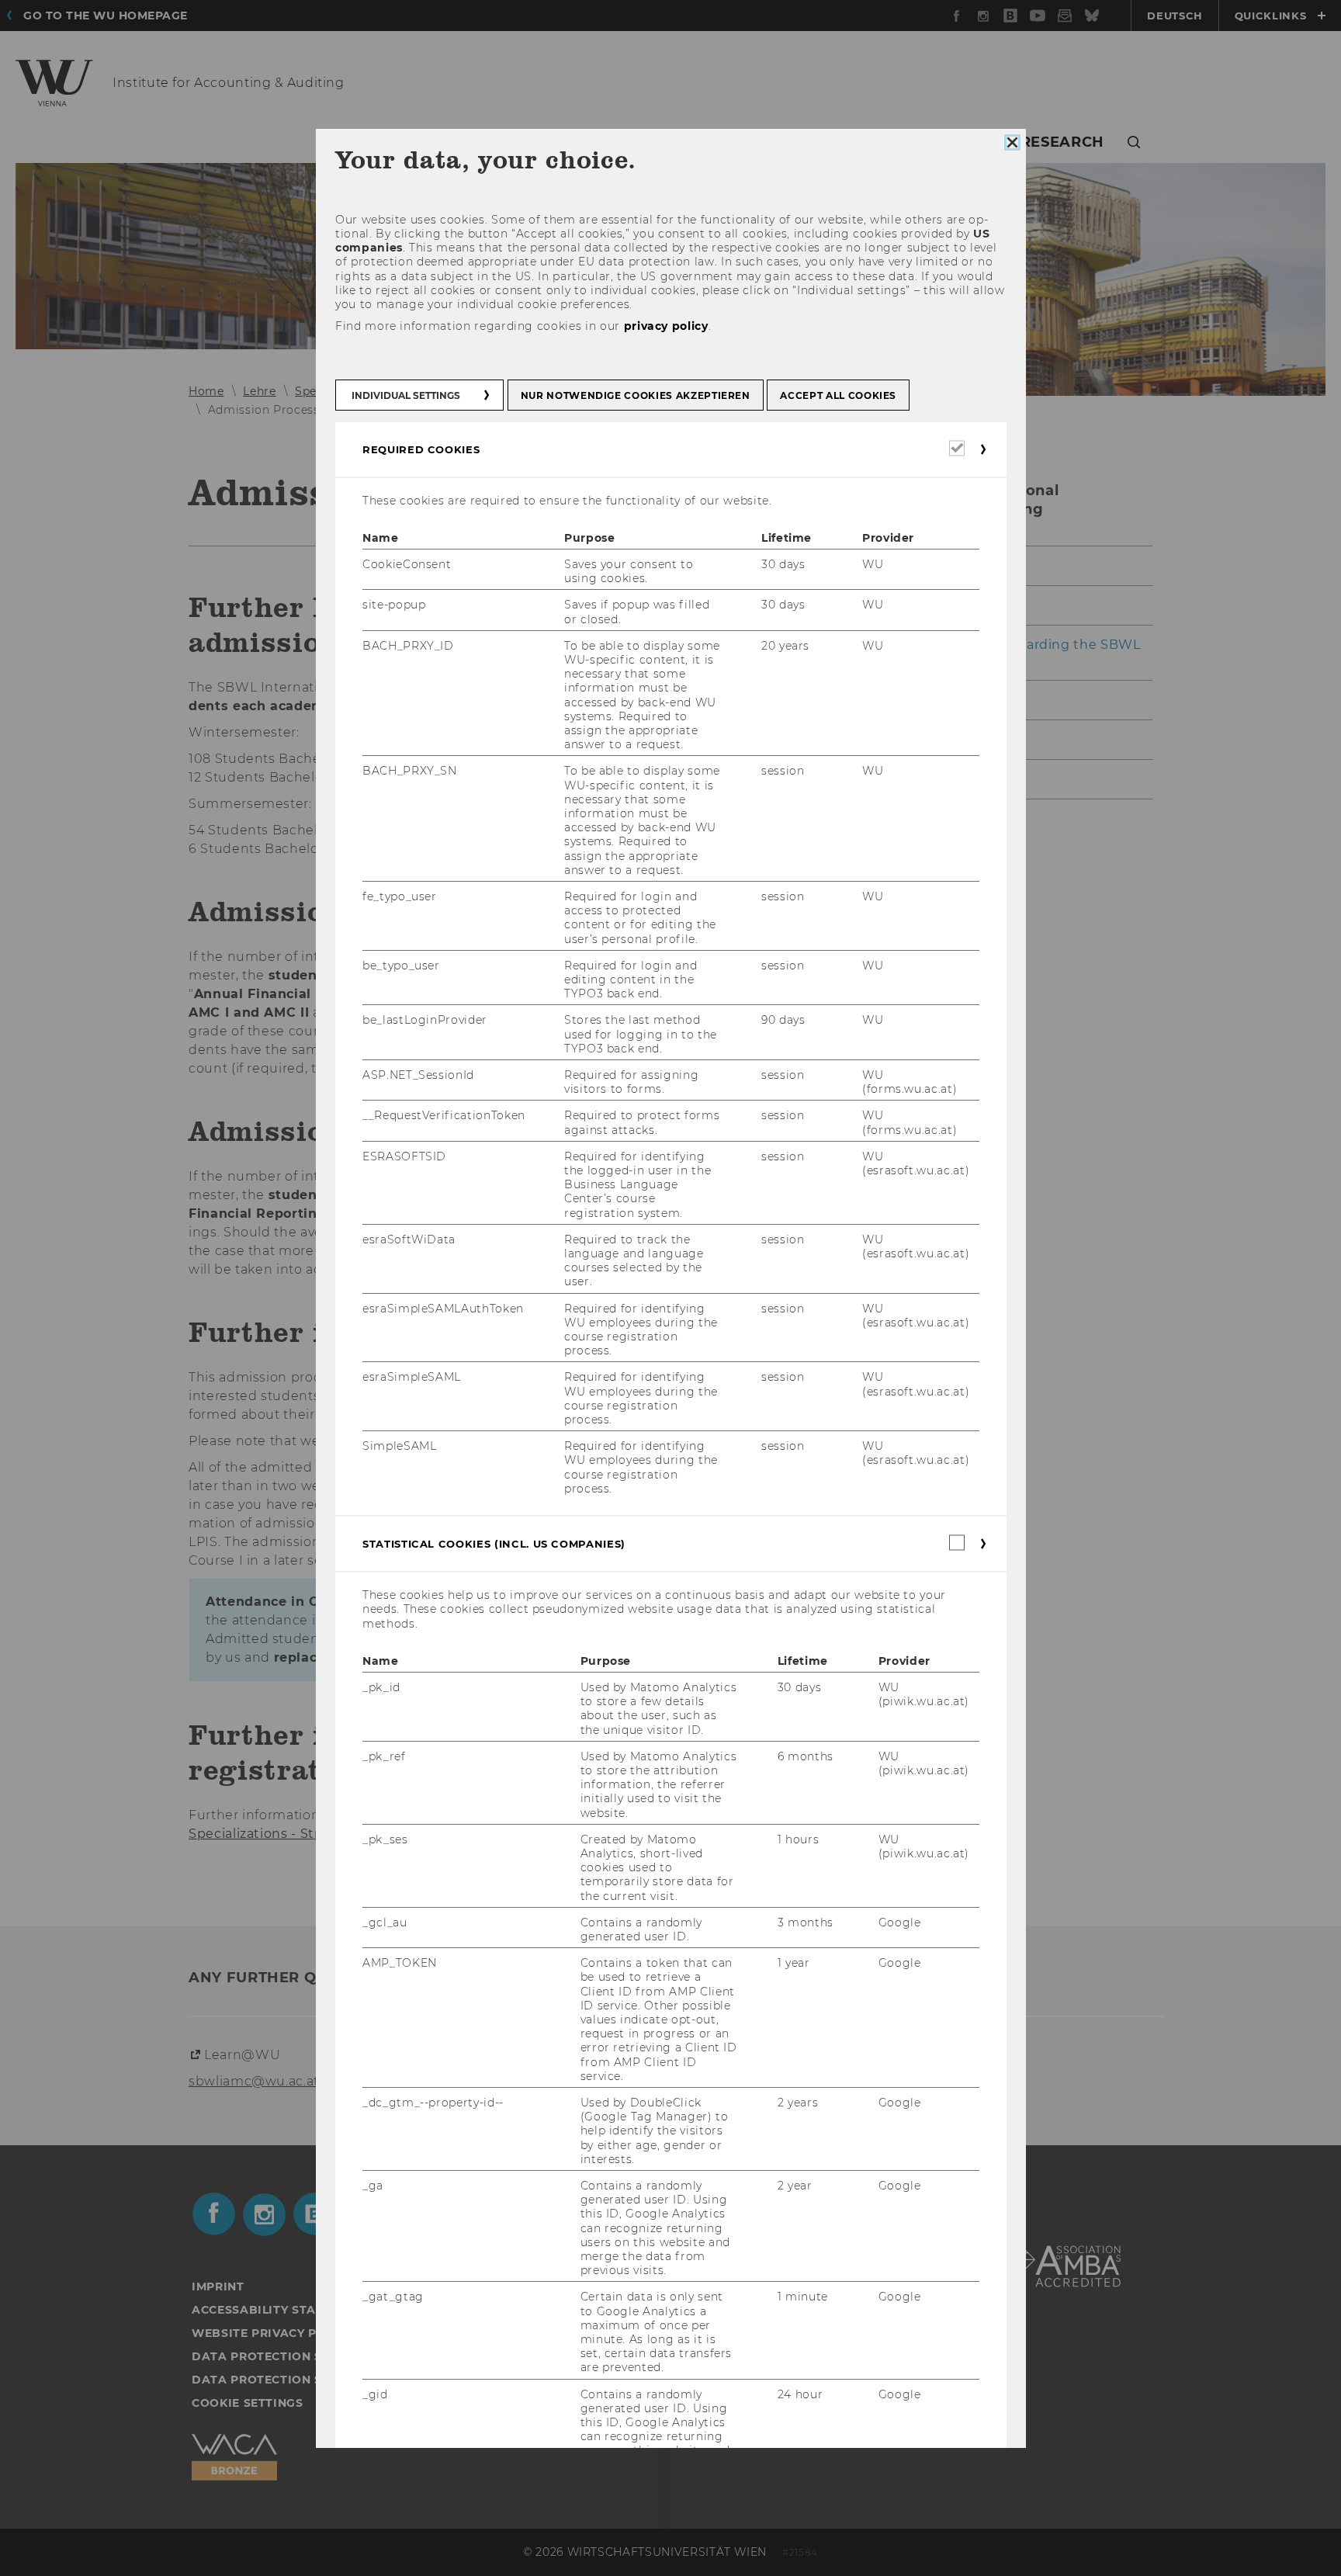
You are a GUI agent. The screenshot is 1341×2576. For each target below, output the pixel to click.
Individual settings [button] (406, 395)
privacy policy (665, 327)
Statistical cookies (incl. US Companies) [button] (494, 1545)
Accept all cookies (838, 395)
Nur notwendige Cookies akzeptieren (635, 395)
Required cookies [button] (421, 449)
